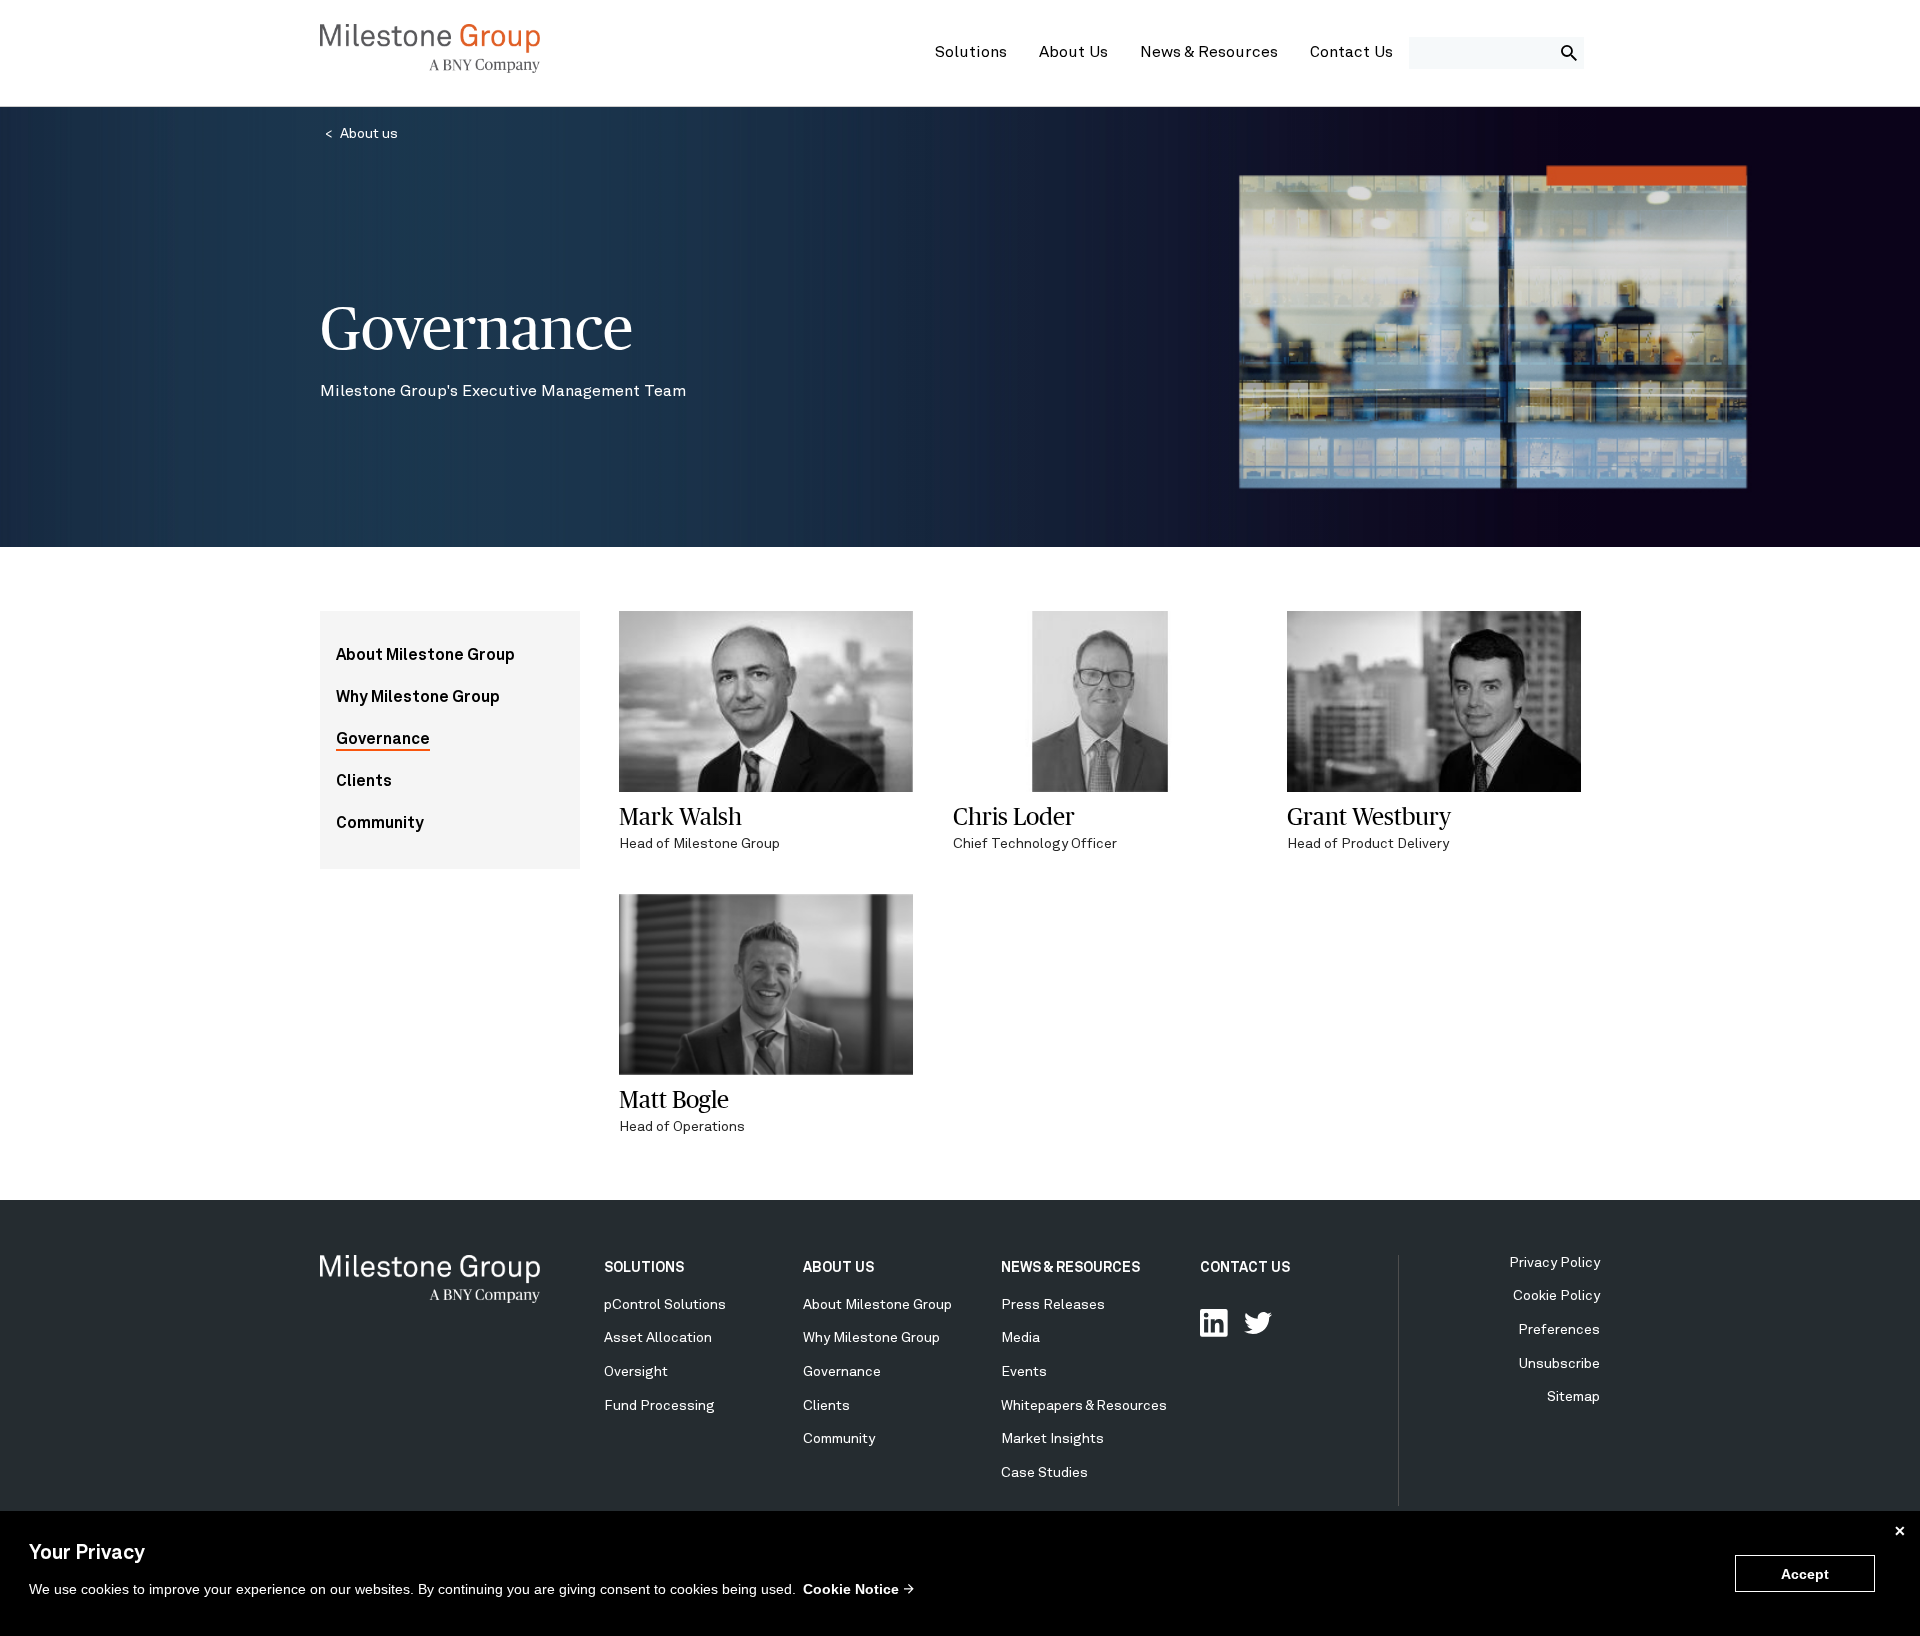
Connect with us (1214, 1323)
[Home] (430, 69)
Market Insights (1052, 1439)
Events (1024, 1372)
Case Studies (1044, 1473)
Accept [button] (1805, 1574)
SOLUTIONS (644, 1268)
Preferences (1559, 1330)
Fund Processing (659, 1406)
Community (380, 824)
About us (369, 134)
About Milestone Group (425, 656)
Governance (383, 740)
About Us (1073, 53)
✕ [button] (1900, 1531)
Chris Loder (1014, 816)
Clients (364, 782)
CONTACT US (1245, 1268)
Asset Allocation (658, 1338)
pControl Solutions (665, 1305)
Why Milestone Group (418, 698)
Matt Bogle (674, 1099)
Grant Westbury (1369, 816)
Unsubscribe (1559, 1364)
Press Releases (1053, 1305)
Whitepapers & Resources (1084, 1406)
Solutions (971, 53)
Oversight (636, 1372)
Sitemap (1573, 1397)
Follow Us (1258, 1323)
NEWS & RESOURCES (1070, 1268)
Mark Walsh (680, 816)
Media (1020, 1338)
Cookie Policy (1556, 1296)
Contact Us (1351, 53)
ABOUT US (838, 1268)
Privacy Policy (1554, 1263)
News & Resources (1209, 53)
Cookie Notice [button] (851, 1589)
